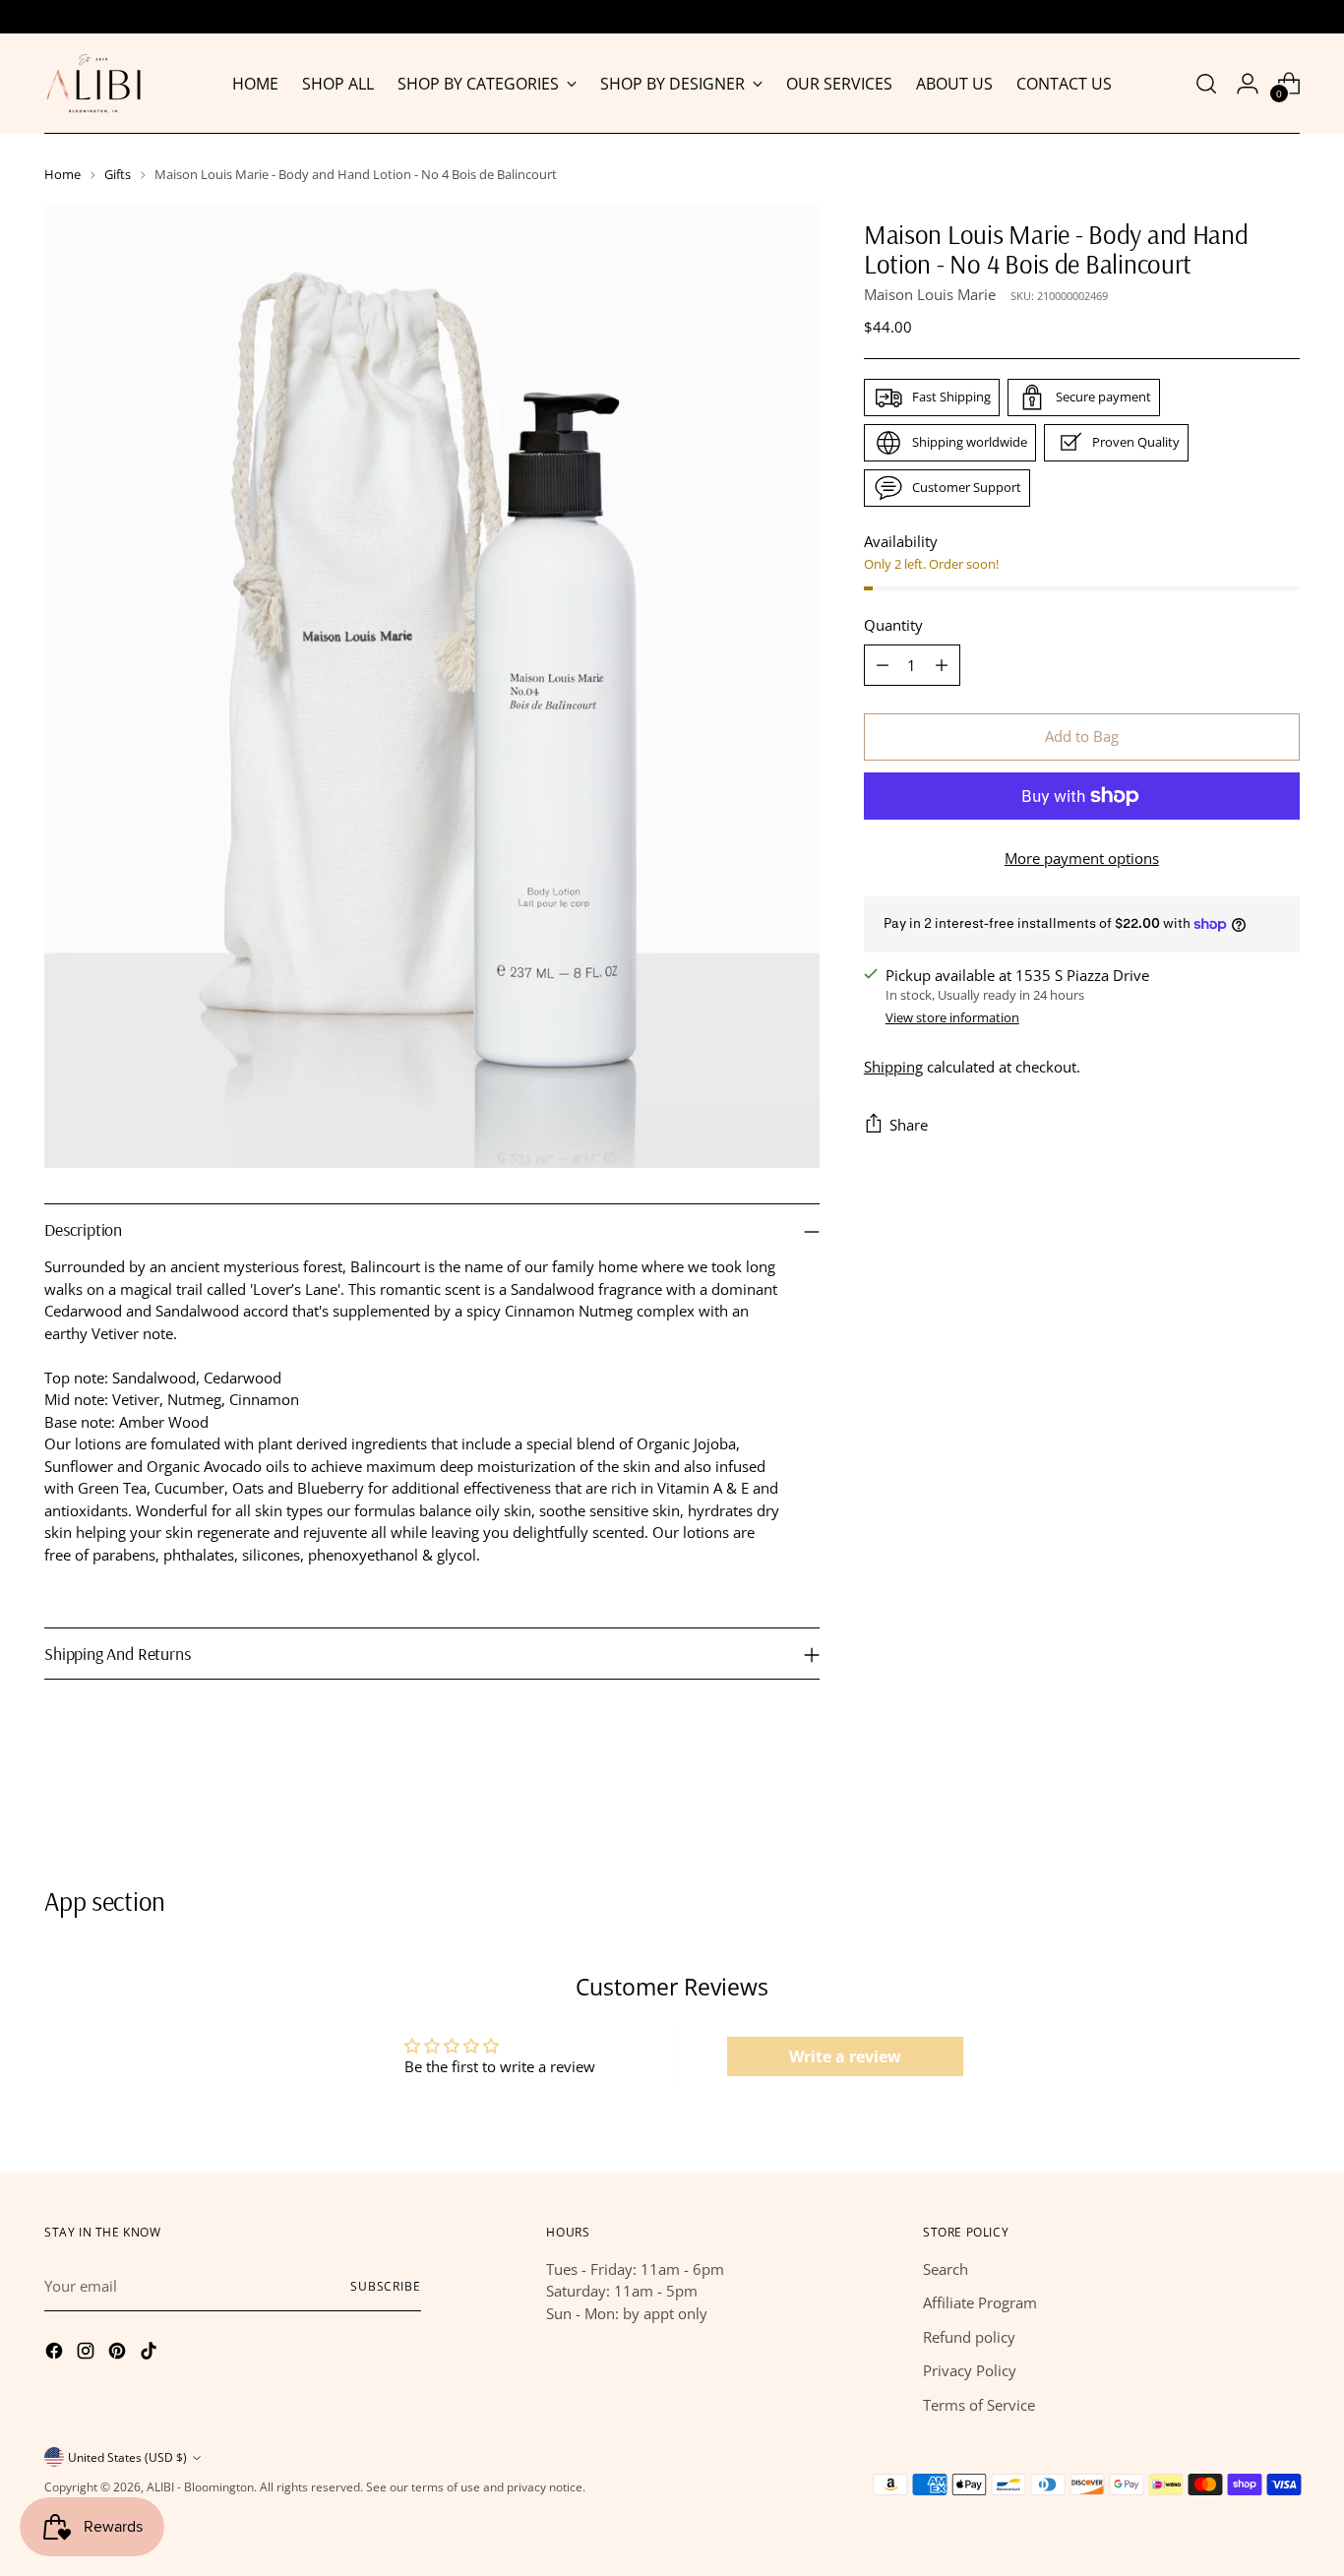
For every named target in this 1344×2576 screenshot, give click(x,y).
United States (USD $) (127, 2457)
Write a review (845, 2056)
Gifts (118, 174)
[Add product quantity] (942, 665)
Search (946, 2269)
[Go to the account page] (1248, 84)
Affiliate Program (980, 2302)
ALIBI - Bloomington (200, 2487)
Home (62, 174)
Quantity (893, 625)
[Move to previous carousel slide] (1238, 1811)
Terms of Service (979, 2405)
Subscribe (386, 2286)
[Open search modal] (1206, 84)
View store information (952, 1017)
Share (909, 1124)
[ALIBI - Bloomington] (93, 84)
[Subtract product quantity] (883, 665)
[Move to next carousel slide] (1283, 1810)
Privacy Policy (970, 2370)
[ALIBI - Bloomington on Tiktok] (151, 2354)
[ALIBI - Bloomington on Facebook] (56, 2354)
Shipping (893, 1067)
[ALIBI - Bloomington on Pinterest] (119, 2354)
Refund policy (969, 2337)
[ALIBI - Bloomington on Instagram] (88, 2354)
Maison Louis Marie (930, 293)
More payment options (1082, 858)
